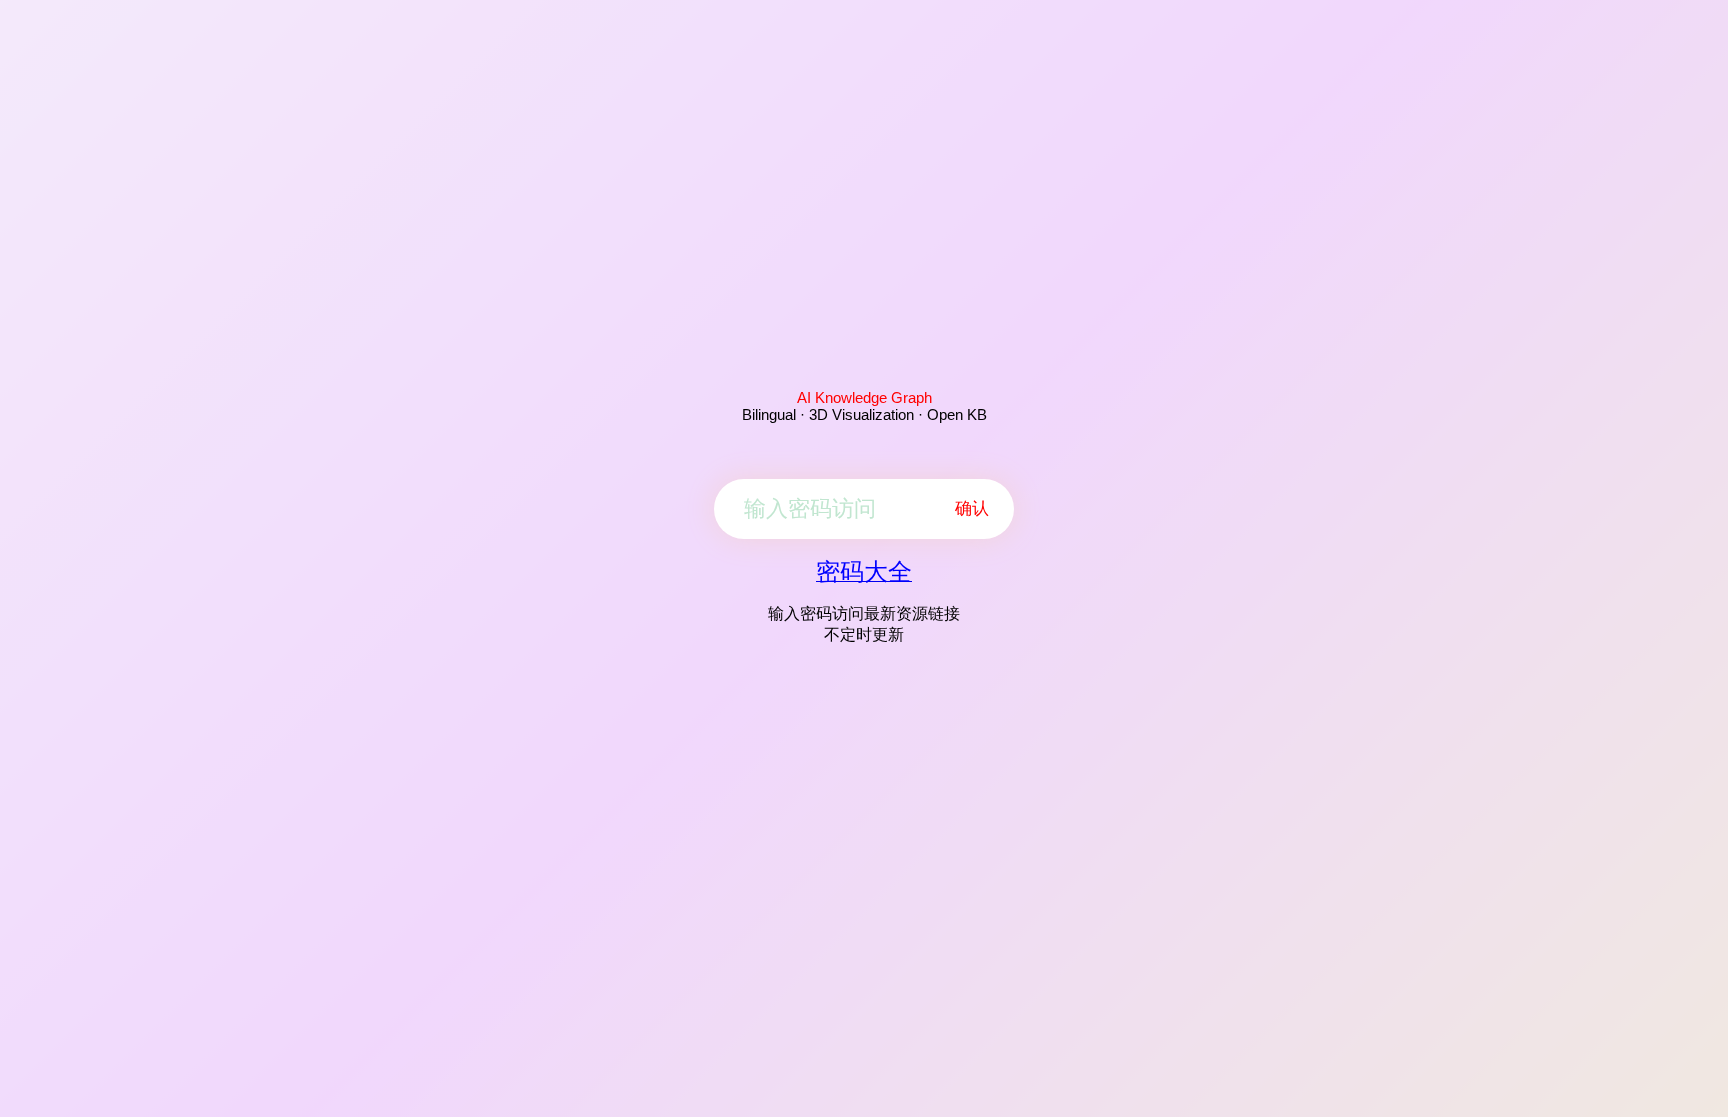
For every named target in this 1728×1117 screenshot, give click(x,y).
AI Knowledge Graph (864, 397)
